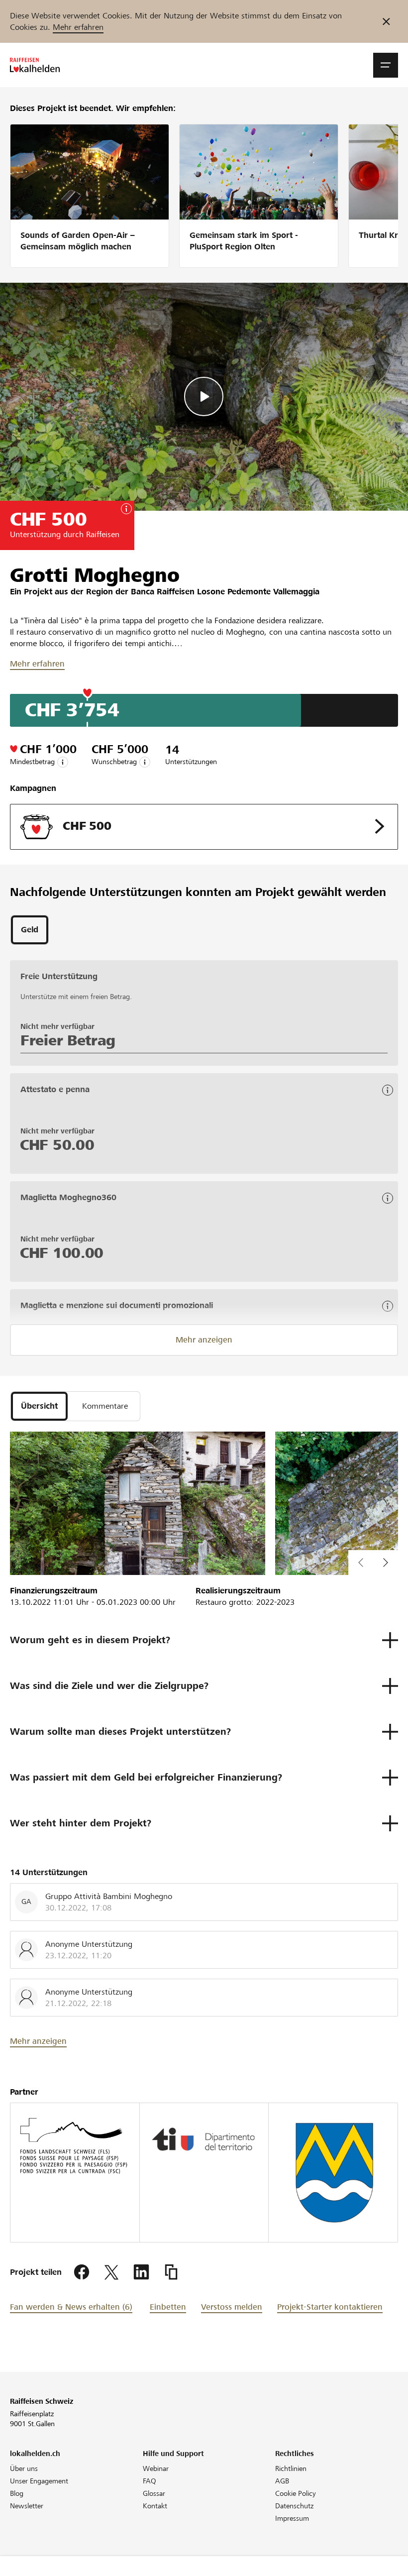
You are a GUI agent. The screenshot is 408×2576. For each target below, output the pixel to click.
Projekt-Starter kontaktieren (330, 2307)
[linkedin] (141, 2272)
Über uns (24, 2468)
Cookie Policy (296, 2493)
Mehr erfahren (78, 27)
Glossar (154, 2493)
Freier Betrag (68, 1040)
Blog (17, 2493)
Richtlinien (291, 2468)
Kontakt (155, 2506)
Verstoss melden (232, 2307)
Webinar (156, 2468)
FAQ (150, 2481)
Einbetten (168, 2307)
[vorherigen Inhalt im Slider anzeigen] (386, 1563)
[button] (386, 65)
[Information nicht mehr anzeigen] (386, 21)
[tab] (30, 930)
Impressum (292, 2518)
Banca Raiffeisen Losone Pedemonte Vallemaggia (225, 592)
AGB (282, 2481)
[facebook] (82, 2272)
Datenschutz (294, 2506)
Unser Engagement (39, 2481)
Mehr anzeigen (204, 1340)
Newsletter (27, 2506)
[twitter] (111, 2272)
